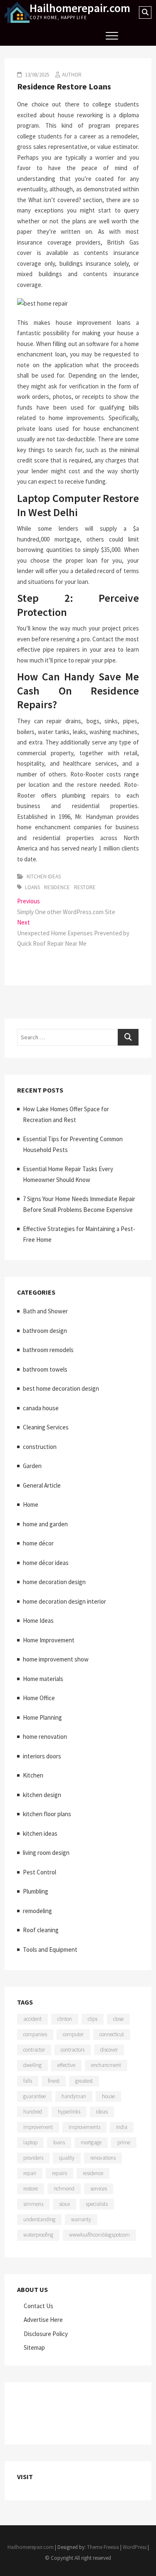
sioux (64, 2204)
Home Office (39, 1698)
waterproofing (38, 2235)
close (118, 2019)
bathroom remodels (48, 1350)
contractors (73, 2050)
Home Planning (42, 1717)
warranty (81, 2219)
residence (57, 887)
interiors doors (42, 1756)
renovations (103, 2158)
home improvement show (56, 1659)
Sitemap (34, 2347)
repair (30, 2173)
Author (72, 75)
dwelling (32, 2065)
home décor (38, 1543)
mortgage (91, 2142)
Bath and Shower (45, 1311)
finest (54, 2081)
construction (40, 1447)
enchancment (106, 2065)
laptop (30, 2142)
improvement (38, 2127)
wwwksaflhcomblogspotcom (99, 2235)
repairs (59, 2173)
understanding (39, 2219)
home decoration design (54, 1582)
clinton (65, 2019)
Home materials (43, 1679)
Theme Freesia (103, 2547)
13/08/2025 (36, 75)
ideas (102, 2112)
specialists (97, 2204)
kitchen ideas (44, 876)
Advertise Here (43, 2320)
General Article (42, 1485)
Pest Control (40, 1872)
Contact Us (38, 2306)
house (108, 2096)
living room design (46, 1853)
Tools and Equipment (50, 1949)
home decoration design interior (64, 1601)
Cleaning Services (46, 1427)
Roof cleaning (41, 1930)
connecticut (112, 2034)
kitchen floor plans (47, 1814)
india (122, 2127)
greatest (84, 2081)
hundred (33, 2112)
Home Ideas (38, 1621)
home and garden (45, 1524)
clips (93, 2019)
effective (66, 2065)
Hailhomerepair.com (80, 8)
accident (32, 2019)
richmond (64, 2189)
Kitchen (33, 1775)
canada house (41, 1408)
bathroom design (45, 1331)
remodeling (37, 1911)
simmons (33, 2204)
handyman (74, 2096)
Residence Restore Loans (64, 86)
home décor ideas (46, 1563)
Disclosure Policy (46, 2334)
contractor (34, 2050)
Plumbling (36, 1891)
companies (35, 2034)
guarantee (35, 2096)
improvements (84, 2127)
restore (85, 887)
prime (124, 2142)
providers (33, 2158)
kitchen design (42, 1795)
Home (31, 1504)
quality (67, 2158)
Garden (32, 1466)
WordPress (135, 2547)
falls (28, 2081)
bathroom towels (45, 1369)
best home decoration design (61, 1388)
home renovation (45, 1737)
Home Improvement (49, 1640)
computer (73, 2034)
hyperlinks (69, 2112)
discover (109, 2050)
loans (32, 887)
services (99, 2189)
